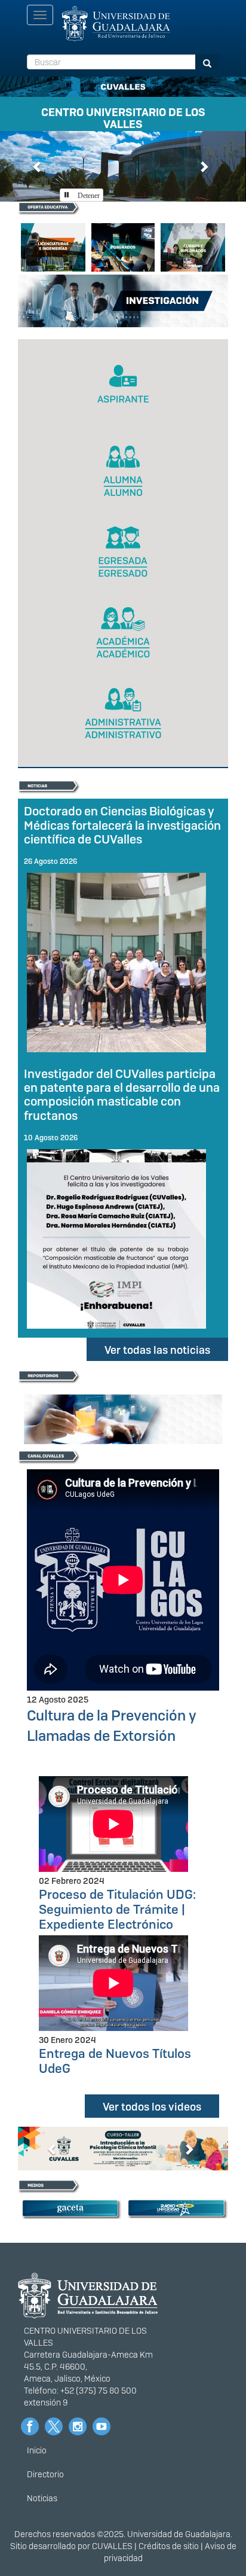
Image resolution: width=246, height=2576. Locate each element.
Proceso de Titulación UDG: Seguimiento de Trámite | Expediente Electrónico (117, 1909)
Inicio (37, 2450)
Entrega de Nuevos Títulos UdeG (115, 2061)
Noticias (42, 2498)
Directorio (45, 2474)
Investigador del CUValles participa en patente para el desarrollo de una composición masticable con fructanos (122, 1094)
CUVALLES (112, 2546)
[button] (38, 166)
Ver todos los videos (152, 2107)
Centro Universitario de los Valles (123, 116)
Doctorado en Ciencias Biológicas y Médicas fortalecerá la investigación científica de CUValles (122, 825)
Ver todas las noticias (157, 1350)
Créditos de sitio (169, 2546)
